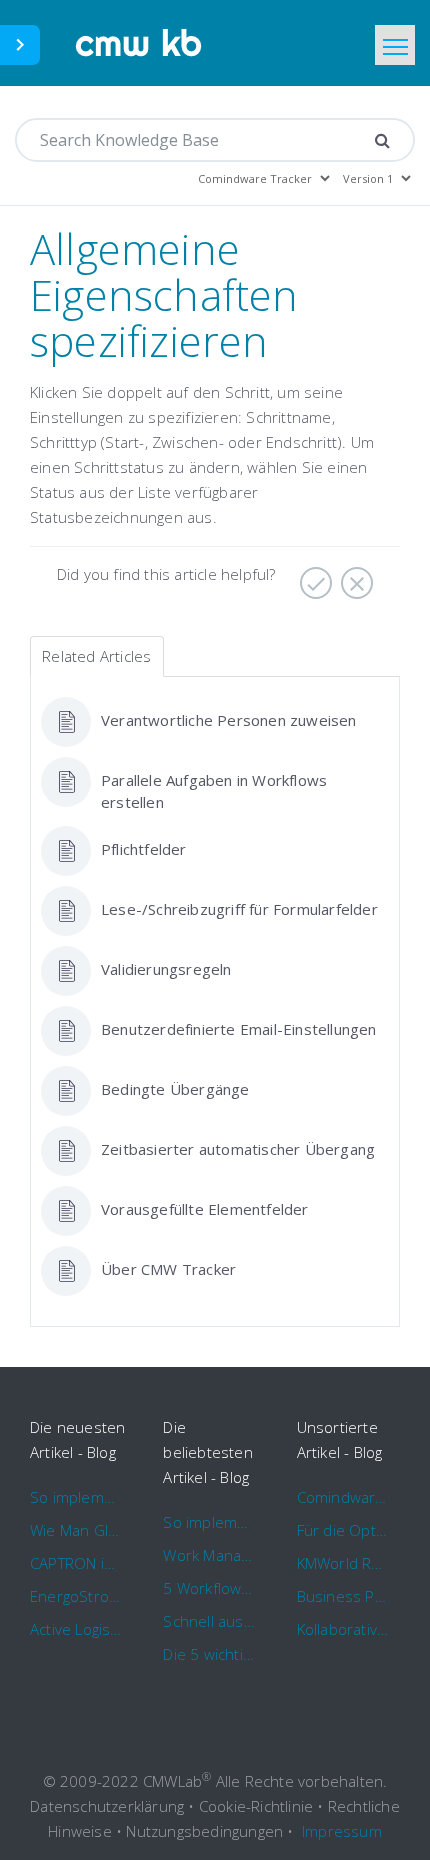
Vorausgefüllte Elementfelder (205, 1209)
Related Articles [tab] (96, 656)
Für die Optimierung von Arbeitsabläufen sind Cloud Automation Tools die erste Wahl (343, 1530)
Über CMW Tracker (168, 1269)
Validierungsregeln (166, 969)
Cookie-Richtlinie (256, 1806)
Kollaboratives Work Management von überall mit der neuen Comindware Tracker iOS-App (343, 1629)
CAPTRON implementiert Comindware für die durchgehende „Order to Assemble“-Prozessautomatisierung (76, 1563)
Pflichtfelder (144, 849)
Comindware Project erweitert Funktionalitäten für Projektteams (343, 1497)
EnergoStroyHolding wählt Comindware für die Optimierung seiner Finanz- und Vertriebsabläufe (76, 1596)
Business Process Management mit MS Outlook (343, 1596)
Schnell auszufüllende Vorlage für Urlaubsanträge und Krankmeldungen (209, 1621)
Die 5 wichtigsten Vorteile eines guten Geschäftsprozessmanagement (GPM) (209, 1654)
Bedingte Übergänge (175, 1089)
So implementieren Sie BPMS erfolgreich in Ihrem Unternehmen (76, 1497)
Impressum (342, 1831)
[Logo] (139, 43)
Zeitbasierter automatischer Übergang (238, 1149)
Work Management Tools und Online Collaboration (209, 1555)
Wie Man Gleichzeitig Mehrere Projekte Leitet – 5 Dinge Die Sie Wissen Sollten (76, 1530)
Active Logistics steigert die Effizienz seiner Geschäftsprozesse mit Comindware (76, 1629)
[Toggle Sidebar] (20, 45)
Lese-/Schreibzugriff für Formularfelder (239, 909)
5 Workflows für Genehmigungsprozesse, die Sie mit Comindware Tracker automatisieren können (209, 1588)
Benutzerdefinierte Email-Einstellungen (239, 1029)
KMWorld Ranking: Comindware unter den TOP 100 (343, 1563)
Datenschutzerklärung (107, 1806)
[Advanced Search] (382, 140)
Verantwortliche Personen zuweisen (229, 720)
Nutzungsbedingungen (204, 1831)
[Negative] (354, 576)
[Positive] (313, 576)
